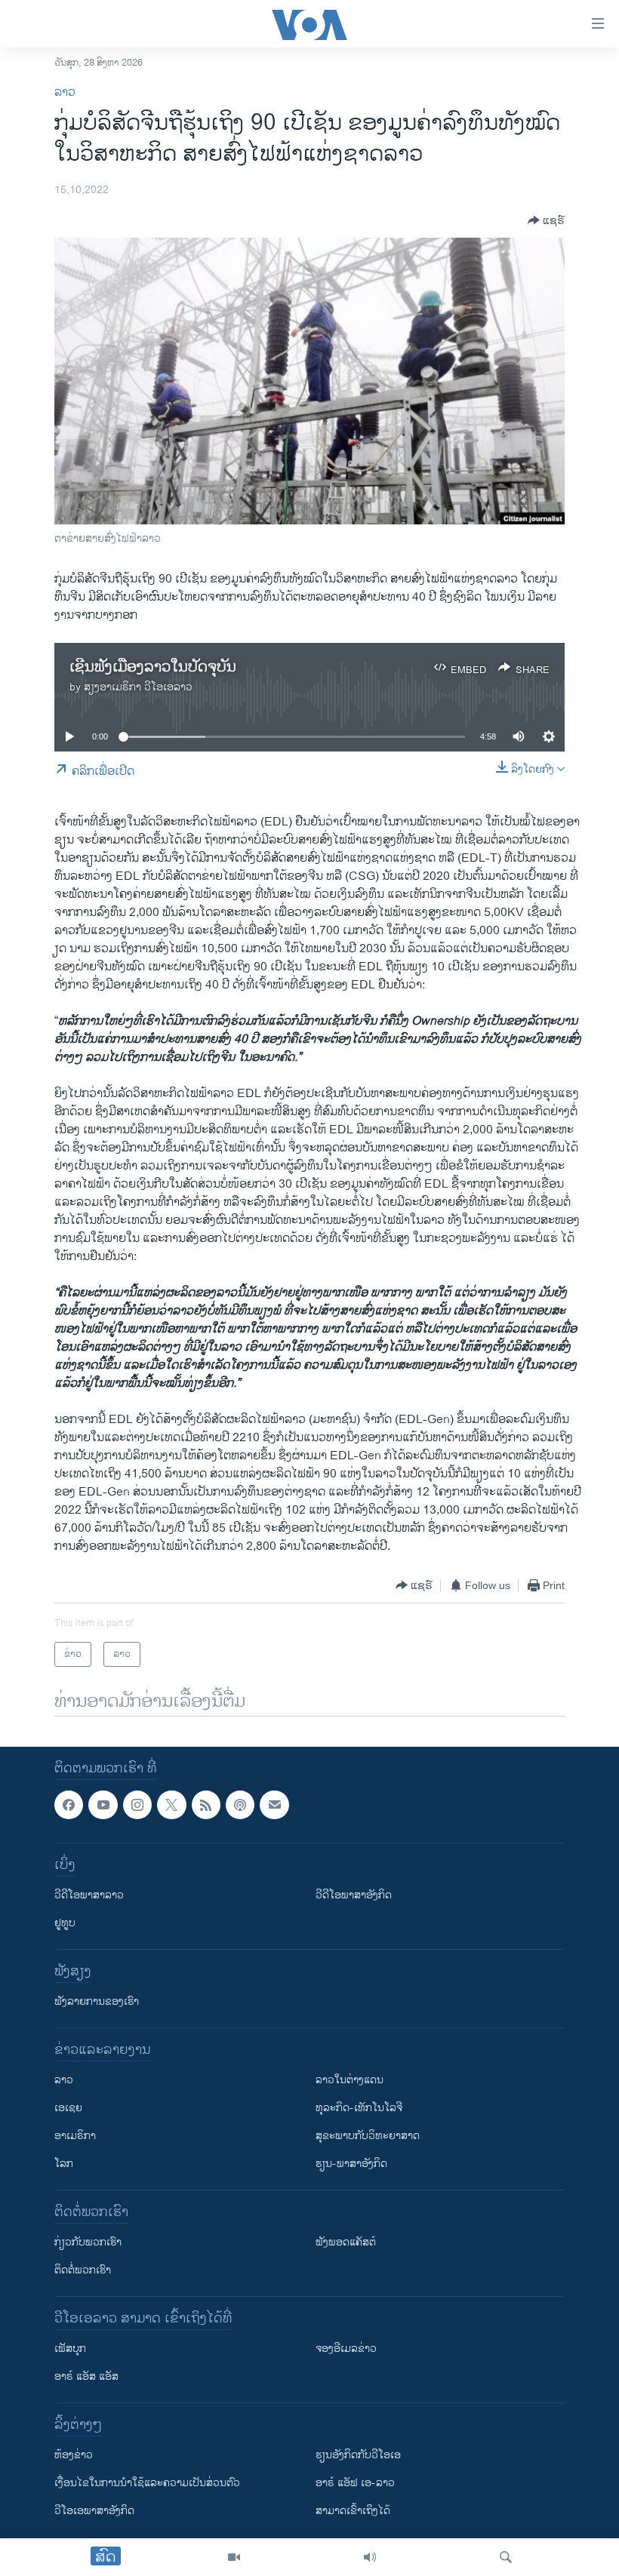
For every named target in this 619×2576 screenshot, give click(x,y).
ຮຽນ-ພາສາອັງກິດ (351, 2164)
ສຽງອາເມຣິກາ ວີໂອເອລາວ (138, 687)
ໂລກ (64, 2164)
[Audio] (370, 2557)
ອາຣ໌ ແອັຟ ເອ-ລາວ (355, 2484)
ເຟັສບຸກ (70, 2349)
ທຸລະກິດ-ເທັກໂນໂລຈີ (359, 2109)
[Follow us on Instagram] (137, 1805)
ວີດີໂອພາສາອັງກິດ (354, 1896)
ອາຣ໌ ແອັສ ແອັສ (86, 2377)
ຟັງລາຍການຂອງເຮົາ (97, 2002)
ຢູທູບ (65, 1924)
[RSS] (206, 1805)
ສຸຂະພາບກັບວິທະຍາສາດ (368, 2136)
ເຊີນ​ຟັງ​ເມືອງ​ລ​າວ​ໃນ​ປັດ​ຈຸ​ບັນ (153, 667)
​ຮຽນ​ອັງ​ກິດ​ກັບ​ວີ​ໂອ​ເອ (358, 2456)
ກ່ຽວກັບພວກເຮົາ (88, 2243)
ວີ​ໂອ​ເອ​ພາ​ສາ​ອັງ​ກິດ (94, 2511)
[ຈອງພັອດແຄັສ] (274, 1805)
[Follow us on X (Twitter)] (171, 1805)
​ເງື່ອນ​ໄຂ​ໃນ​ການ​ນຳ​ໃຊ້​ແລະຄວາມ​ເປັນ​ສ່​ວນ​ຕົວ (147, 2484)
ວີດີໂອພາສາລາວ (89, 1896)
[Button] (546, 220)
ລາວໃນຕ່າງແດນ (350, 2081)
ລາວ (65, 92)
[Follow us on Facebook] (69, 1805)
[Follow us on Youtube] (103, 1805)
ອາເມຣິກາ (75, 2136)
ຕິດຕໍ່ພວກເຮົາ (83, 2271)
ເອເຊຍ (68, 2109)
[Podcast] (240, 1805)
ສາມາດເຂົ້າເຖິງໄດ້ (353, 2511)
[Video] (234, 2557)
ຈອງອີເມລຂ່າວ (346, 2349)
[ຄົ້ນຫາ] (506, 2557)
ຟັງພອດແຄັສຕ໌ (346, 2243)
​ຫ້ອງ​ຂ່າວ (74, 2456)
